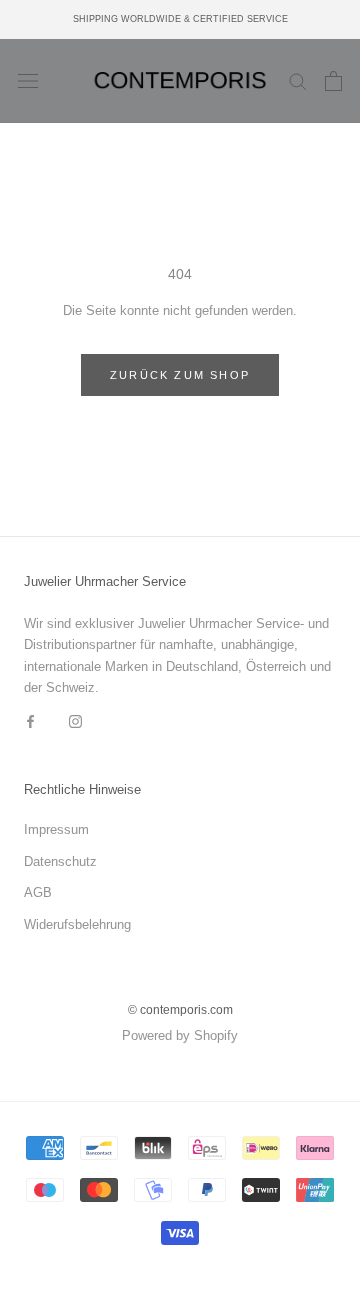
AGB (38, 892)
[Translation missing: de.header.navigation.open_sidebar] (28, 81)
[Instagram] (75, 720)
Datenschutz (60, 861)
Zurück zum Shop (180, 375)
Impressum (56, 829)
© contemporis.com (180, 1010)
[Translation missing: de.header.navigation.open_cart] (333, 81)
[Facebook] (30, 720)
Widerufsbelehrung (77, 924)
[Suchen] (298, 80)
